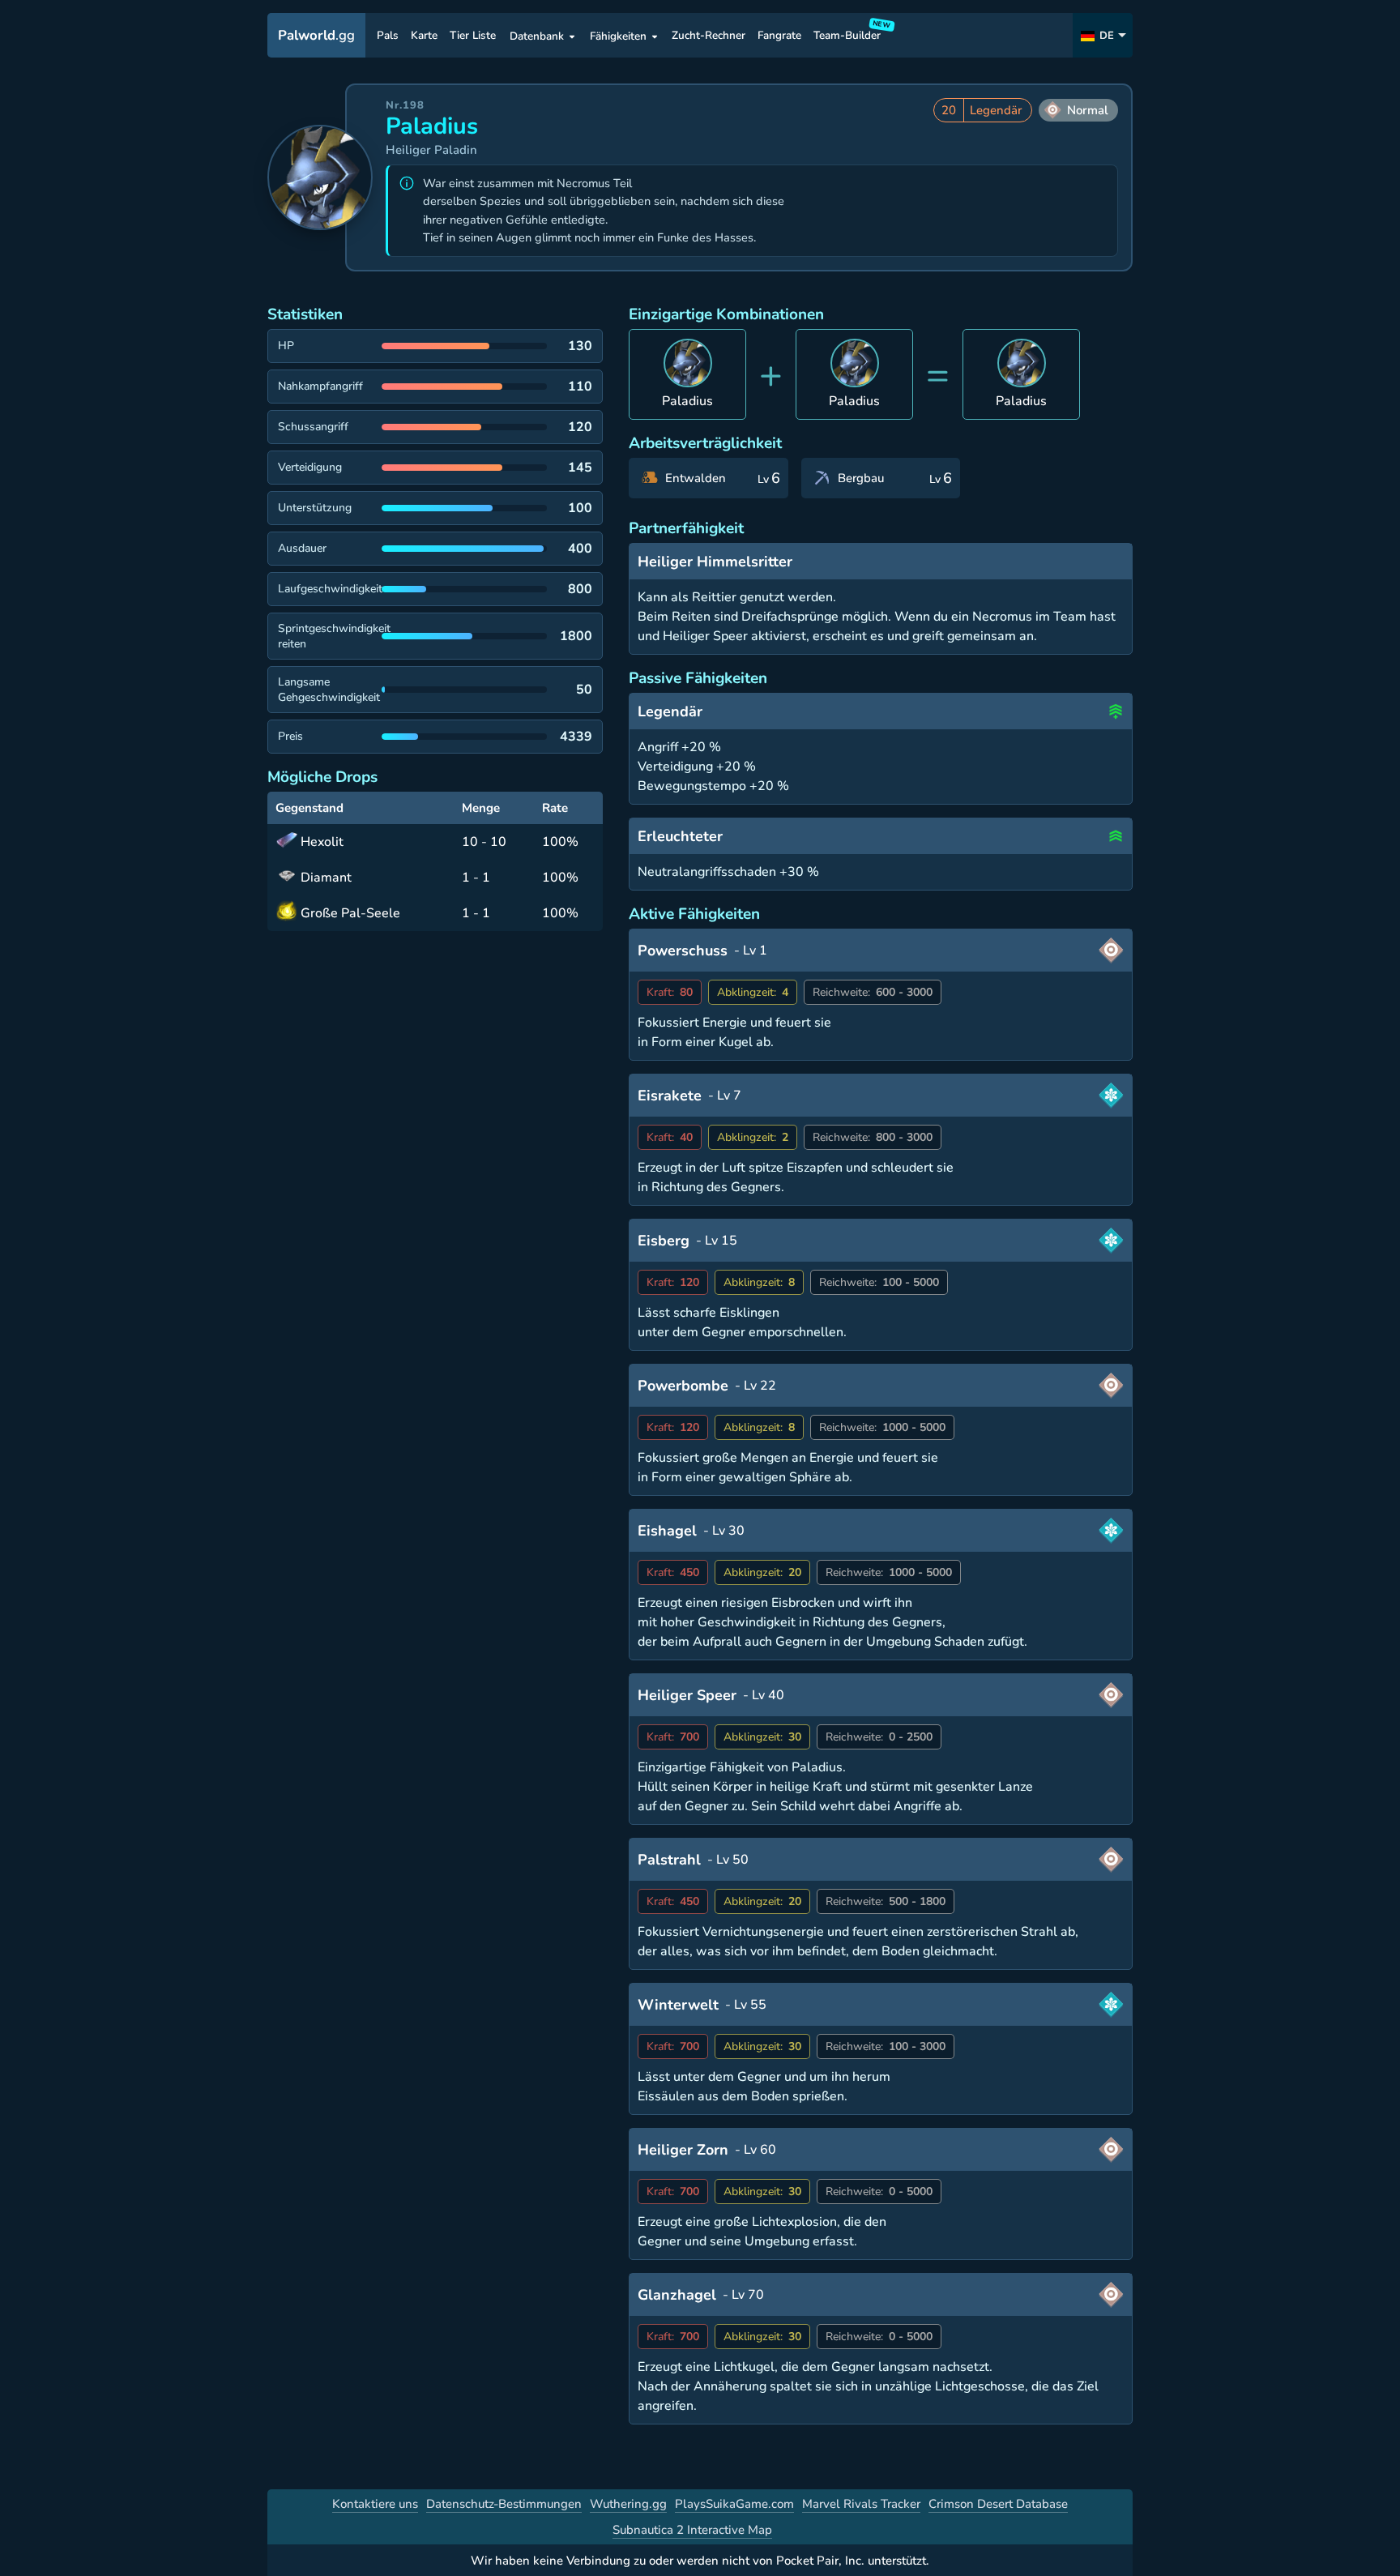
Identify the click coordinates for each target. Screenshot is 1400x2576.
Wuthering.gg (628, 2504)
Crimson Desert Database (998, 2504)
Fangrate (779, 36)
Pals (388, 36)
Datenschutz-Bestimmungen (504, 2504)
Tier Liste (473, 36)
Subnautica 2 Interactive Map (692, 2530)
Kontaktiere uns (375, 2504)
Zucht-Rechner (709, 36)
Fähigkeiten (618, 36)
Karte (424, 36)
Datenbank (537, 36)
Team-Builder (849, 32)
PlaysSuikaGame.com (734, 2504)
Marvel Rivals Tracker (861, 2504)
